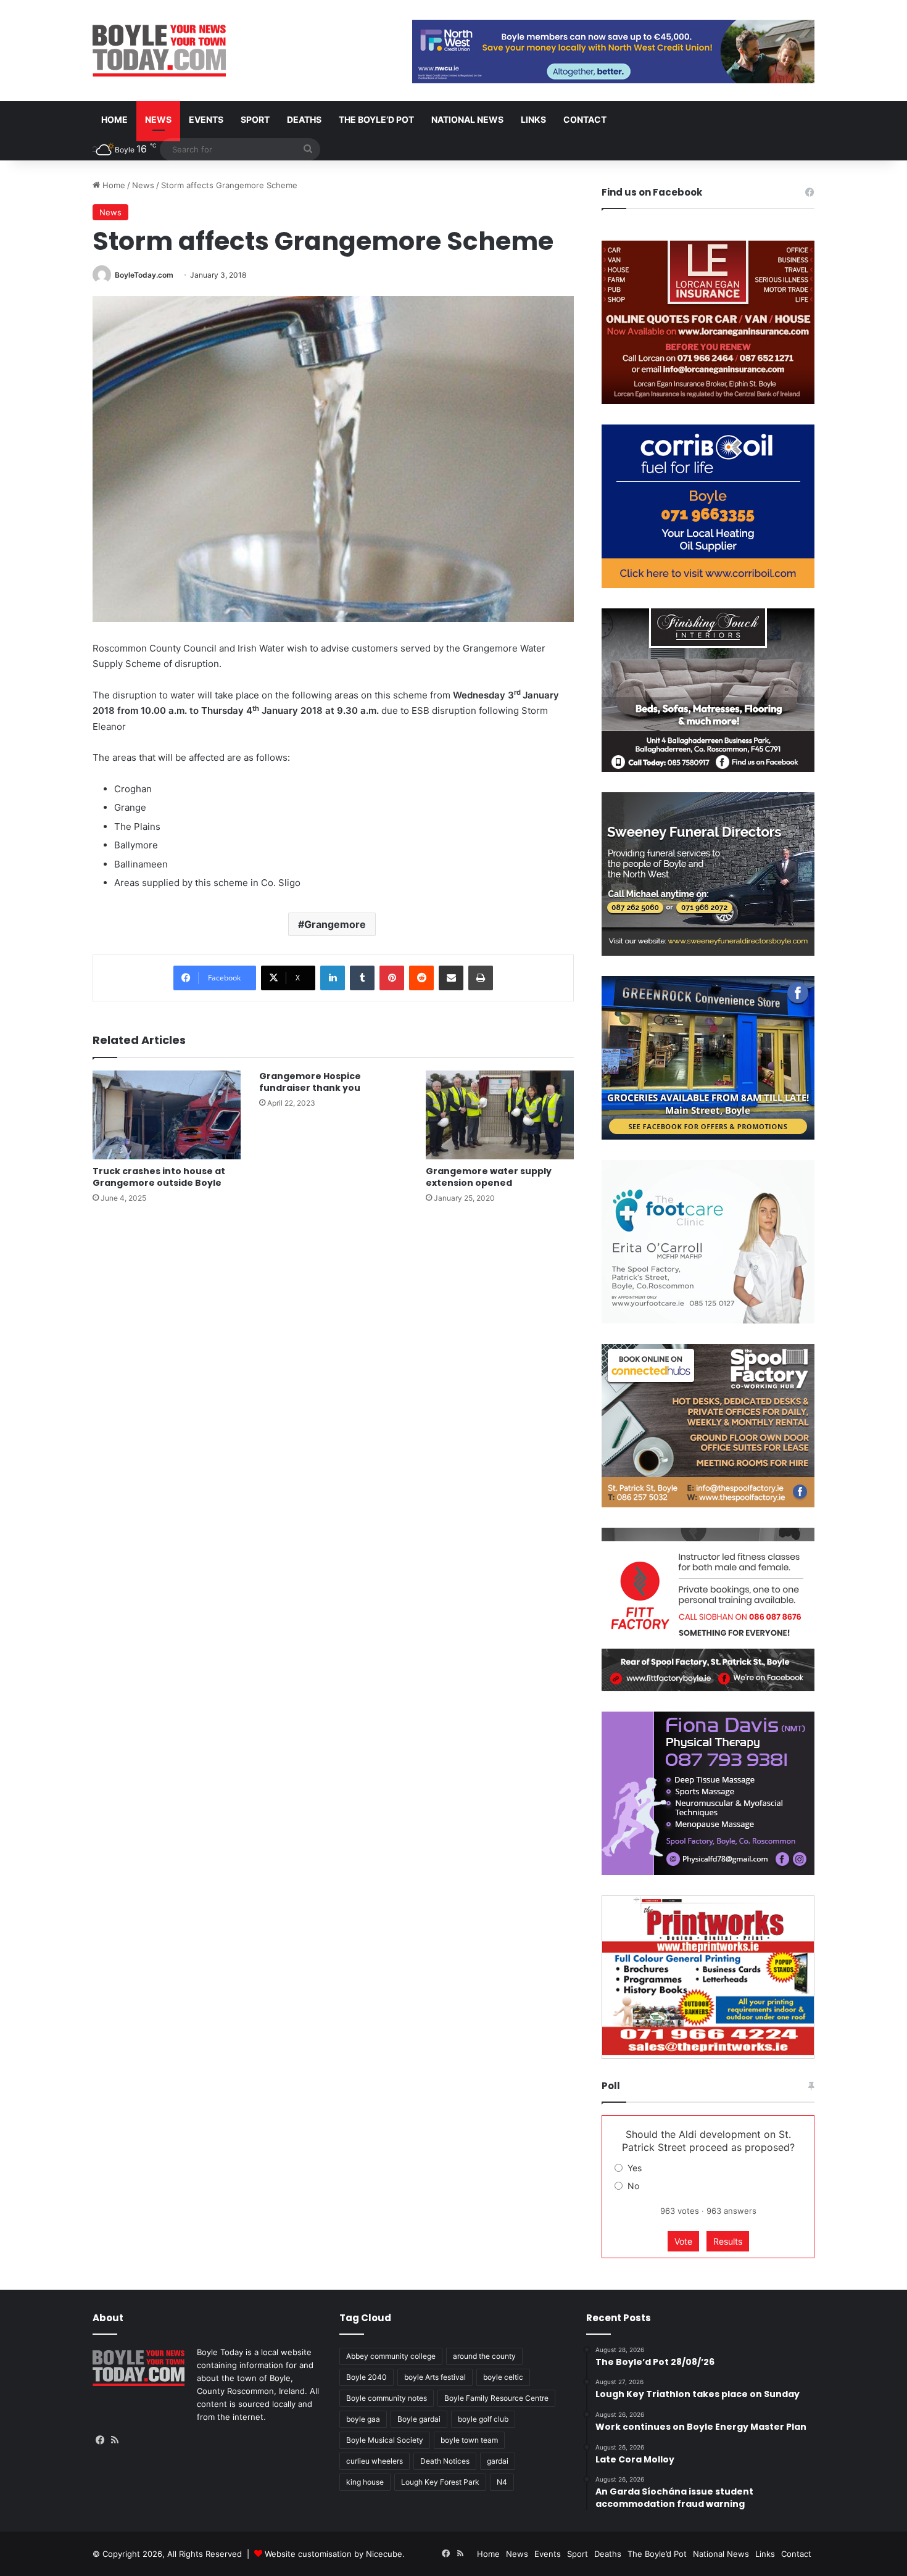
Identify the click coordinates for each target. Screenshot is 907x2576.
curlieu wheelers (375, 2461)
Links (533, 119)
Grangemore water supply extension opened (489, 1177)
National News (467, 119)
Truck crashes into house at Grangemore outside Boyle (159, 1177)
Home (114, 119)
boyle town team (469, 2440)
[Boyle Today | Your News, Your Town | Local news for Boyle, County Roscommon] (159, 51)
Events (206, 119)
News (158, 119)
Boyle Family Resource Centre (496, 2398)
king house (365, 2482)
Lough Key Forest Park (440, 2482)
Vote (683, 2241)
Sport (255, 119)
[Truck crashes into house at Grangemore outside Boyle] (167, 1115)
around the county (484, 2356)
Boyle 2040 (367, 2377)
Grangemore (335, 924)
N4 (502, 2482)
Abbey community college (391, 2356)
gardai (498, 2461)
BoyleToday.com (144, 275)
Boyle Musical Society (385, 2440)
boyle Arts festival (435, 2377)
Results (728, 2241)
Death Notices (445, 2461)
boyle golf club (483, 2419)
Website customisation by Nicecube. (335, 2554)
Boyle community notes (387, 2398)
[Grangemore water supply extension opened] (500, 1115)
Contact (585, 119)
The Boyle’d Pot (376, 119)
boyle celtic (503, 2377)
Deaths (304, 119)
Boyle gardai (419, 2419)
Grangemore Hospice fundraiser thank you (310, 1082)
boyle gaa (363, 2419)
